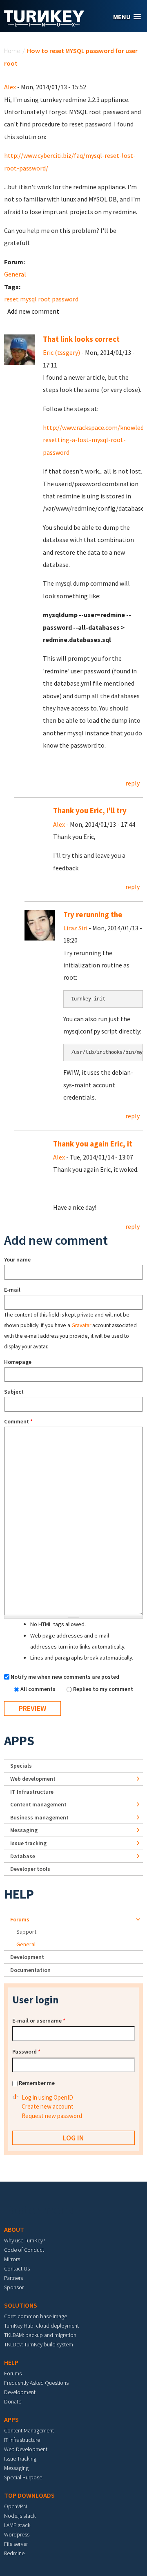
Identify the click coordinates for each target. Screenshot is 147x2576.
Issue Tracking (20, 2459)
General (15, 274)
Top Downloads (29, 2495)
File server (16, 2544)
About (14, 2229)
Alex (10, 87)
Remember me (37, 2083)
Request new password (52, 2116)
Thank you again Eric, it (93, 1144)
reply (133, 783)
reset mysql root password (41, 299)
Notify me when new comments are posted (65, 1677)
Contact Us (17, 2268)
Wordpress (17, 2534)
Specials (21, 1766)
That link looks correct (81, 339)
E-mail (12, 1290)
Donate (13, 2401)
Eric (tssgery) (61, 352)
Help (19, 1894)
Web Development (26, 2449)
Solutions (21, 2305)
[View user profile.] (19, 349)
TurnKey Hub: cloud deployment (41, 2326)
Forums (20, 1919)
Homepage (18, 1362)
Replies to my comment (103, 1689)
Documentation (30, 1970)
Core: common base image (36, 2316)
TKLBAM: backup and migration (40, 2335)
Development (27, 1957)
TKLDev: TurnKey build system (39, 2344)
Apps (19, 1741)
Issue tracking (28, 1843)
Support (26, 1932)
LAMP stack (17, 2525)
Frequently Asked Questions (36, 2383)
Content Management (29, 2430)
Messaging (24, 1830)
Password (26, 2052)
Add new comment (33, 311)
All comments (39, 1689)
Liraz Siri (75, 928)
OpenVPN (16, 2506)
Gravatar (81, 1325)
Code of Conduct (24, 2250)
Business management (39, 1817)
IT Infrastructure (32, 1792)
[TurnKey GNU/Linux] (44, 24)
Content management (38, 1804)
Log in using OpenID (47, 2097)
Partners (13, 2278)
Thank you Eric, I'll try (90, 811)
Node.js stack (20, 2516)
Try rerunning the (93, 915)
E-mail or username (39, 2021)
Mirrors (12, 2259)
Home (12, 51)
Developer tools (30, 1869)
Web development (33, 1779)
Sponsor (14, 2287)
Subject (14, 1392)
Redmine (14, 2553)
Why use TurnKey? (25, 2240)
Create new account (48, 2106)
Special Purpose (23, 2477)
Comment (18, 1421)
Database (23, 1856)
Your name (17, 1259)
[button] (127, 17)
